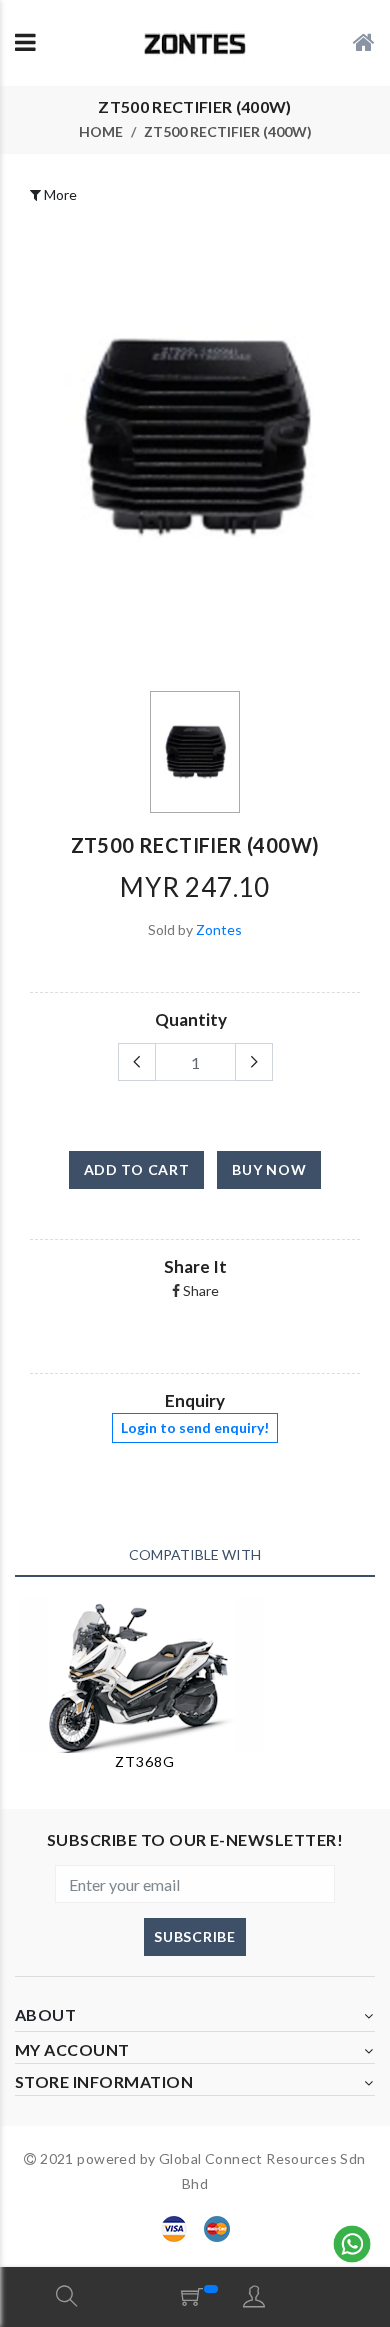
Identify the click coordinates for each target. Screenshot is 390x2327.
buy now (269, 1169)
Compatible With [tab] (195, 1554)
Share (199, 1290)
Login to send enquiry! (195, 1427)
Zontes (219, 929)
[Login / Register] (254, 2296)
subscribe (194, 1936)
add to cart (137, 1169)
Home (101, 132)
